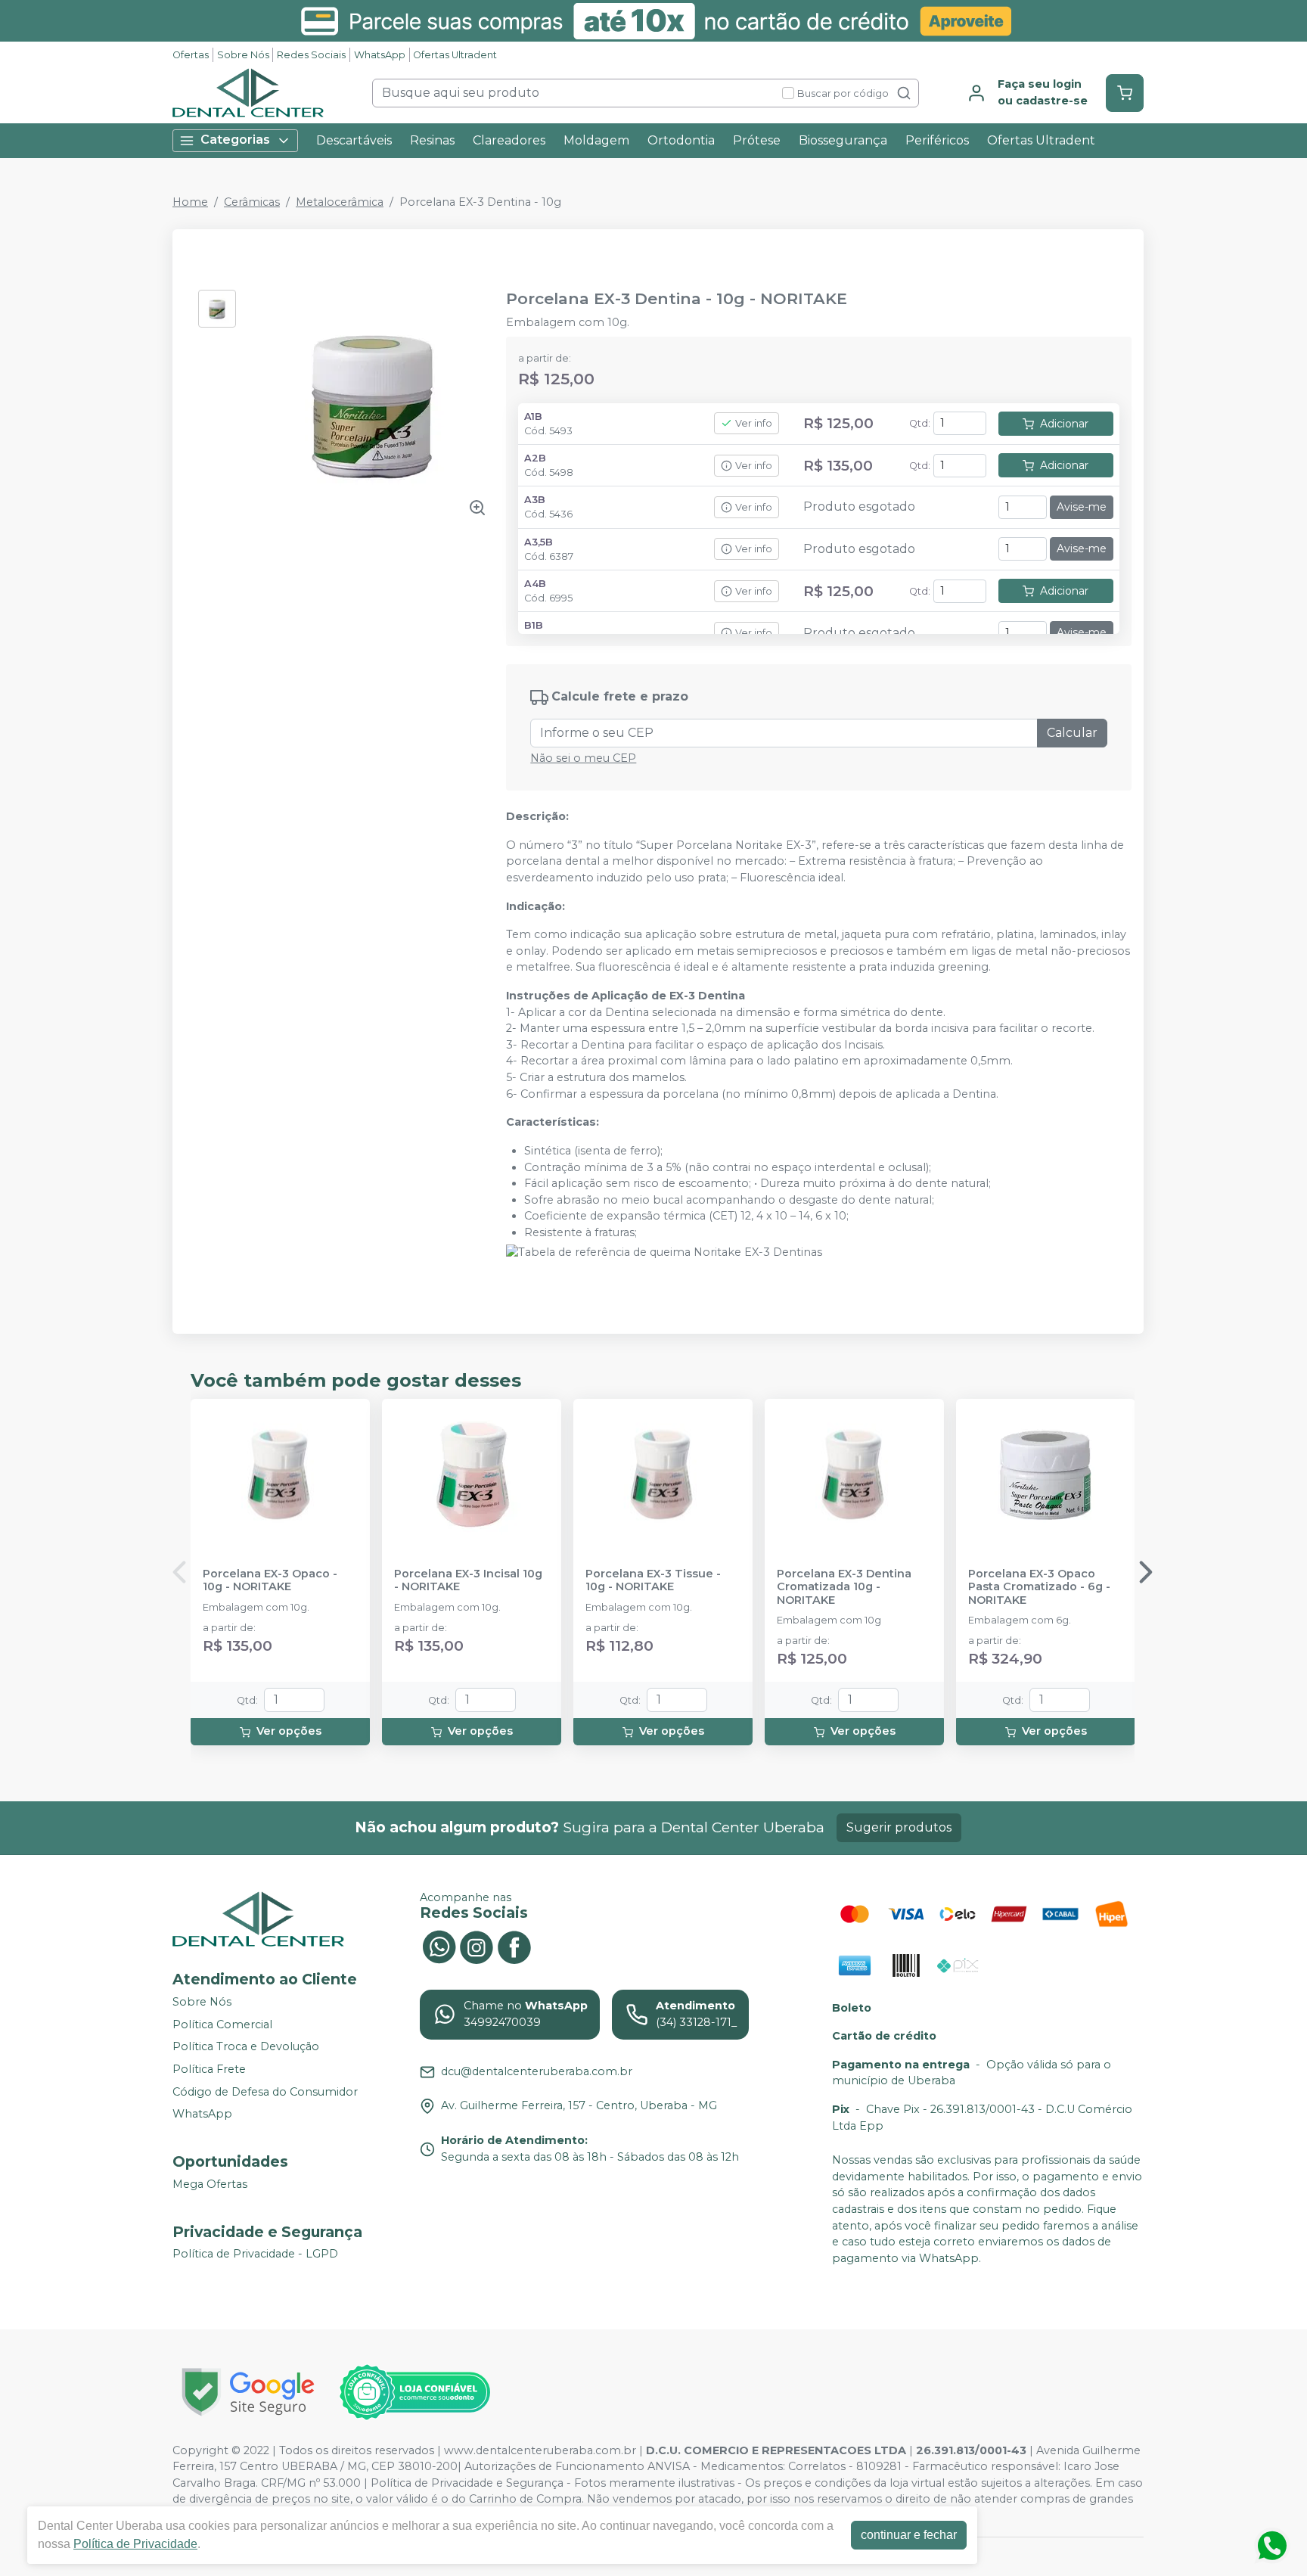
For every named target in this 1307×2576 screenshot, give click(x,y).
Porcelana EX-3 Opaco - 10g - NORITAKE (270, 1580)
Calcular (1072, 733)
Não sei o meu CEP (583, 758)
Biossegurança (843, 140)
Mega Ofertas (210, 2184)
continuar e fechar (909, 2535)
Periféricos (937, 140)
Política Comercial (222, 2024)
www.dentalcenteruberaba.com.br (540, 2450)
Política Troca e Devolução (246, 2046)
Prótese (757, 140)
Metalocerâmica (340, 202)
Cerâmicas (252, 202)
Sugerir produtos (899, 1827)
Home (190, 202)
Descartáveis (354, 140)
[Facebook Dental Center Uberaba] (514, 1946)
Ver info (754, 423)
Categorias (235, 140)
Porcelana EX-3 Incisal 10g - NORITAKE (468, 1580)
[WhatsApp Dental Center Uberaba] (439, 1946)
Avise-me (1082, 507)
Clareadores (509, 140)
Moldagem (596, 140)
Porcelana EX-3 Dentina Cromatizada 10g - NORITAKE (844, 1587)
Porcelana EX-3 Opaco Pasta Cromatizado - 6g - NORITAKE (1039, 1587)
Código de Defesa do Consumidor (265, 2092)
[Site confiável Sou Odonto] (414, 2392)
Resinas (432, 140)
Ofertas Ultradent (455, 55)
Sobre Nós (243, 55)
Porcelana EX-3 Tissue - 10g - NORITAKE (653, 1580)
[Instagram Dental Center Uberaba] (477, 1946)
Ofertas (191, 55)
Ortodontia (681, 140)
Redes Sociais (311, 55)
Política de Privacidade (135, 2544)
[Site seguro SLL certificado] (248, 2392)
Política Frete (209, 2069)
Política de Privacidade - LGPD (255, 2254)
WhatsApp (380, 55)
